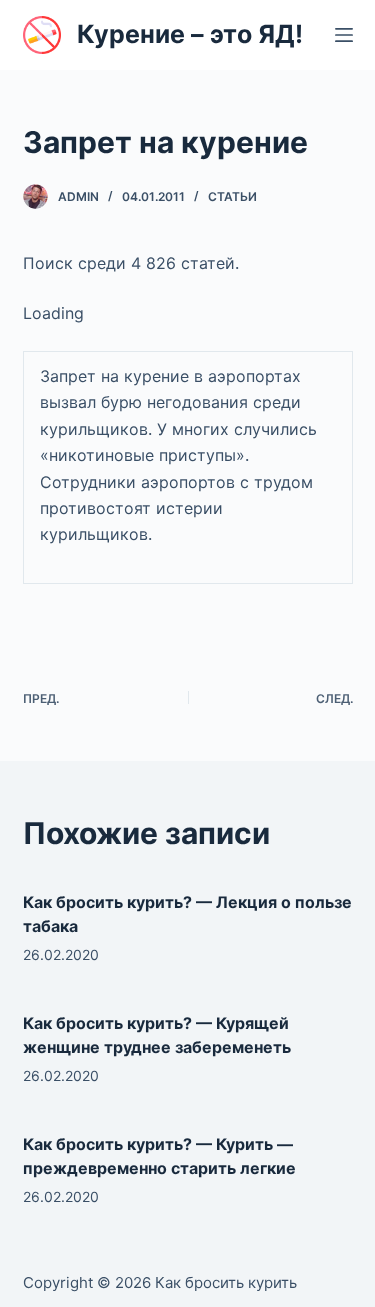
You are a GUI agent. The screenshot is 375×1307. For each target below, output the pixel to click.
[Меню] (344, 35)
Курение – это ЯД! (190, 34)
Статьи (232, 196)
